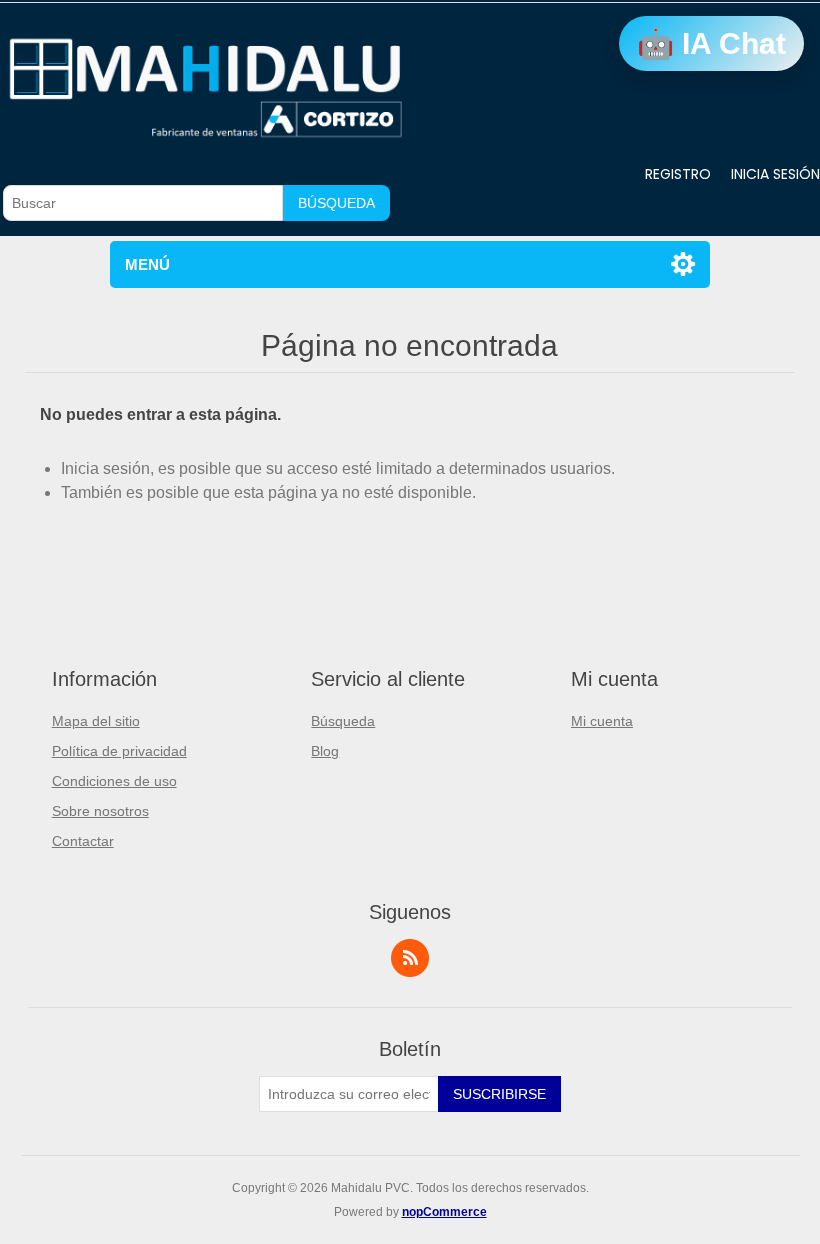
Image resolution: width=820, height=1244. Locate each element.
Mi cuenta (602, 721)
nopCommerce (444, 1212)
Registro (678, 174)
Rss (410, 958)
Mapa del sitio (96, 721)
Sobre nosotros (100, 811)
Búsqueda (336, 203)
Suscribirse (499, 1094)
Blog (325, 751)
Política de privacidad (119, 751)
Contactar (83, 841)
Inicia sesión (775, 174)
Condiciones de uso (114, 781)
